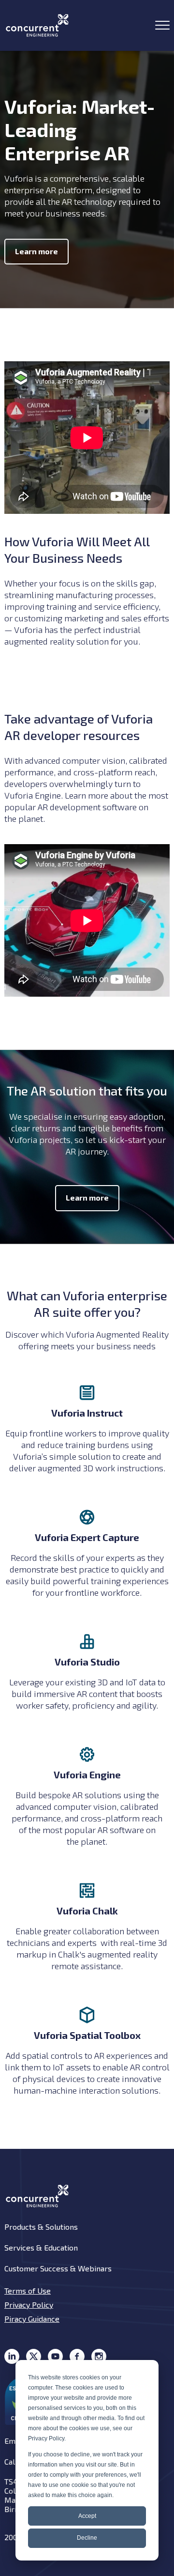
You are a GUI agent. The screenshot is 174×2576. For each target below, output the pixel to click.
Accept (87, 2516)
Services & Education (41, 2247)
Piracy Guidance (32, 2319)
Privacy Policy (29, 2305)
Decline (87, 2538)
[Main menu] (162, 25)
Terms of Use (28, 2291)
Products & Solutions (41, 2227)
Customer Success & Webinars (58, 2268)
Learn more (36, 251)
